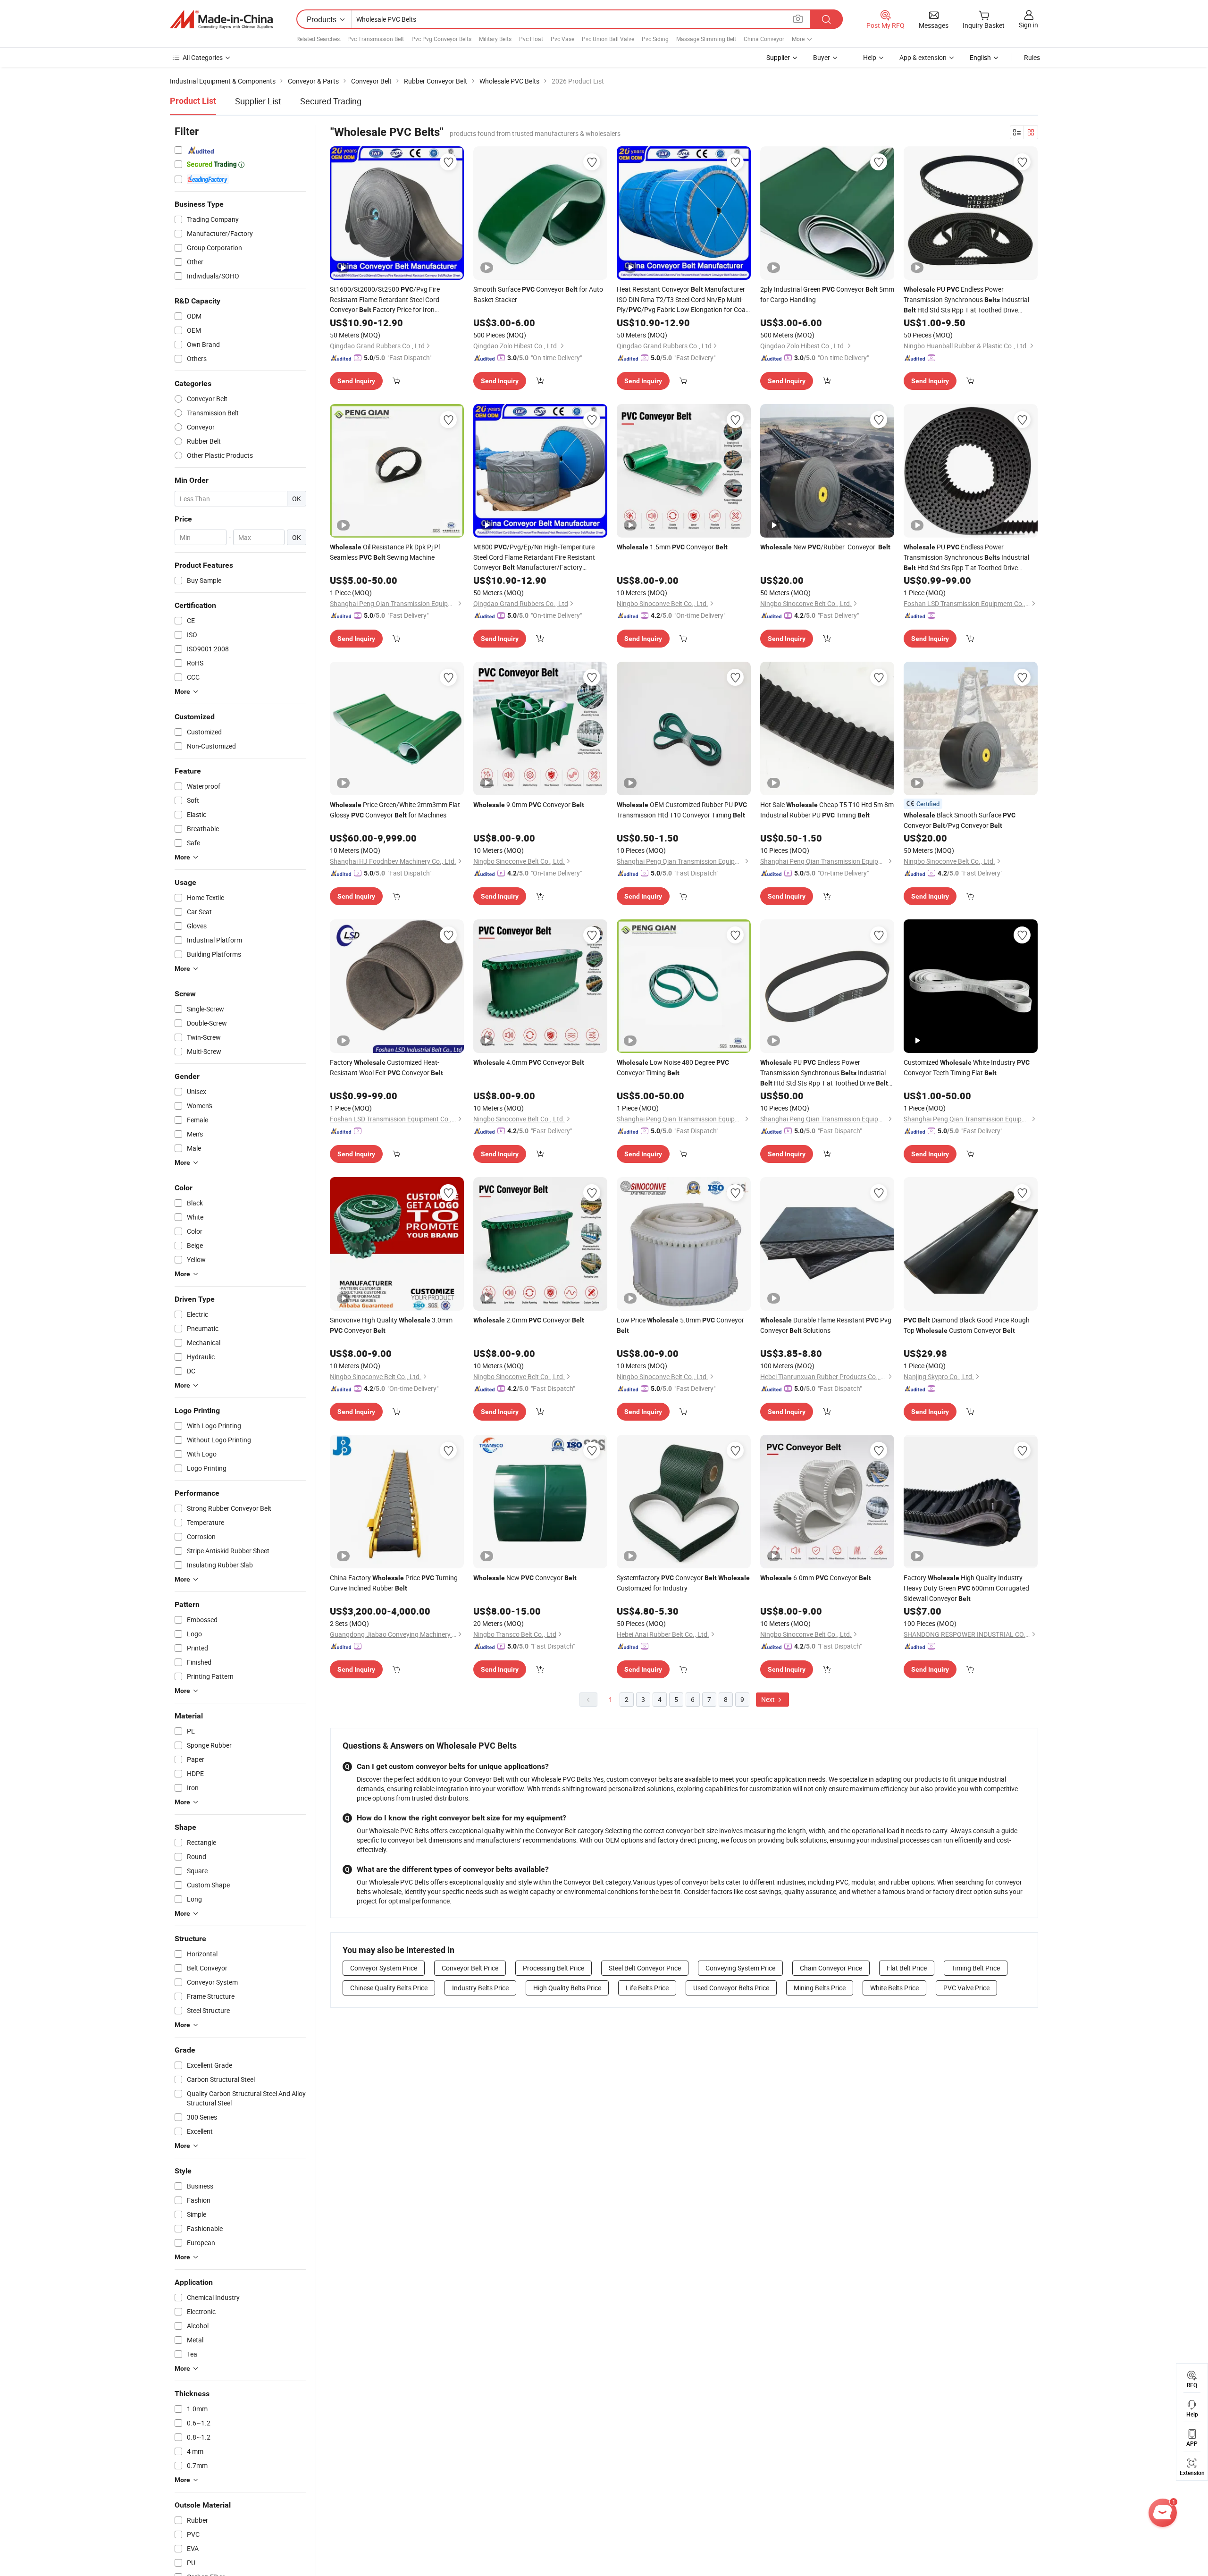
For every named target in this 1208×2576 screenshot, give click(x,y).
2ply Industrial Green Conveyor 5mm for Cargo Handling (827, 294)
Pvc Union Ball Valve (608, 39)
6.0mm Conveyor (816, 1578)
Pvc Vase (562, 39)
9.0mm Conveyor (529, 804)
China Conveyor (764, 39)
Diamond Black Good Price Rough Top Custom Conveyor (967, 1325)
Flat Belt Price (907, 1968)
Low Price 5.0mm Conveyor (680, 1325)
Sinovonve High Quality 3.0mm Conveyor (391, 1325)
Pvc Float (531, 39)
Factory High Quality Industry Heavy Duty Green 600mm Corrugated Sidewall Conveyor (966, 1588)
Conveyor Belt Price (470, 1968)
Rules (1032, 57)
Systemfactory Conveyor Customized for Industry (683, 1583)
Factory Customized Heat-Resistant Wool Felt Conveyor (386, 1067)
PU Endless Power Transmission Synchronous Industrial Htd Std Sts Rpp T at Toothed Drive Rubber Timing (966, 300)
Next (769, 1699)
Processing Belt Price (554, 1968)
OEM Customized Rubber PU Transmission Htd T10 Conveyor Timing (682, 810)
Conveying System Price (740, 1968)
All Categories (203, 57)
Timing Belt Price (976, 1968)
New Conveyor (525, 1578)
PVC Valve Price (966, 1988)
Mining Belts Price (820, 1988)
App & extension (923, 57)
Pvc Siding (655, 39)
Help (870, 57)
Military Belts (495, 39)
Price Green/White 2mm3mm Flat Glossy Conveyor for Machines (395, 810)
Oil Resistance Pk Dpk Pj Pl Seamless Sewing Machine (385, 552)
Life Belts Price (647, 1988)
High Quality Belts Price (567, 1988)
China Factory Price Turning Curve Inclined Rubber (394, 1583)
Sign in (1028, 25)
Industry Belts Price (480, 1988)
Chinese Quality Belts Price (389, 1988)
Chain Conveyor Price (831, 1968)
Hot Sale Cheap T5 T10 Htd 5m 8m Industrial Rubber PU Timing (827, 810)
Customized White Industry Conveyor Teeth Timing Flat (967, 1067)
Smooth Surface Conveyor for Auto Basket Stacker (538, 294)
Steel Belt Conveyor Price (645, 1968)
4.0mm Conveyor (529, 1062)
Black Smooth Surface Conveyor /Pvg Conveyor (960, 820)
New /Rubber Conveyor (825, 547)
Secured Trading (331, 101)
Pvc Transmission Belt (376, 39)
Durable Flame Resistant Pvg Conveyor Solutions (826, 1325)
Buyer (822, 57)
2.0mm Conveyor (529, 1320)
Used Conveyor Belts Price (731, 1988)
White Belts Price (894, 1988)
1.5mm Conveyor (672, 547)
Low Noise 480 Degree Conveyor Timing (673, 1067)
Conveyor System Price (384, 1968)
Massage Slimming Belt (706, 39)
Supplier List (258, 101)
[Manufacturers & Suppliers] (221, 19)
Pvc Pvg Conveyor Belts (441, 39)
